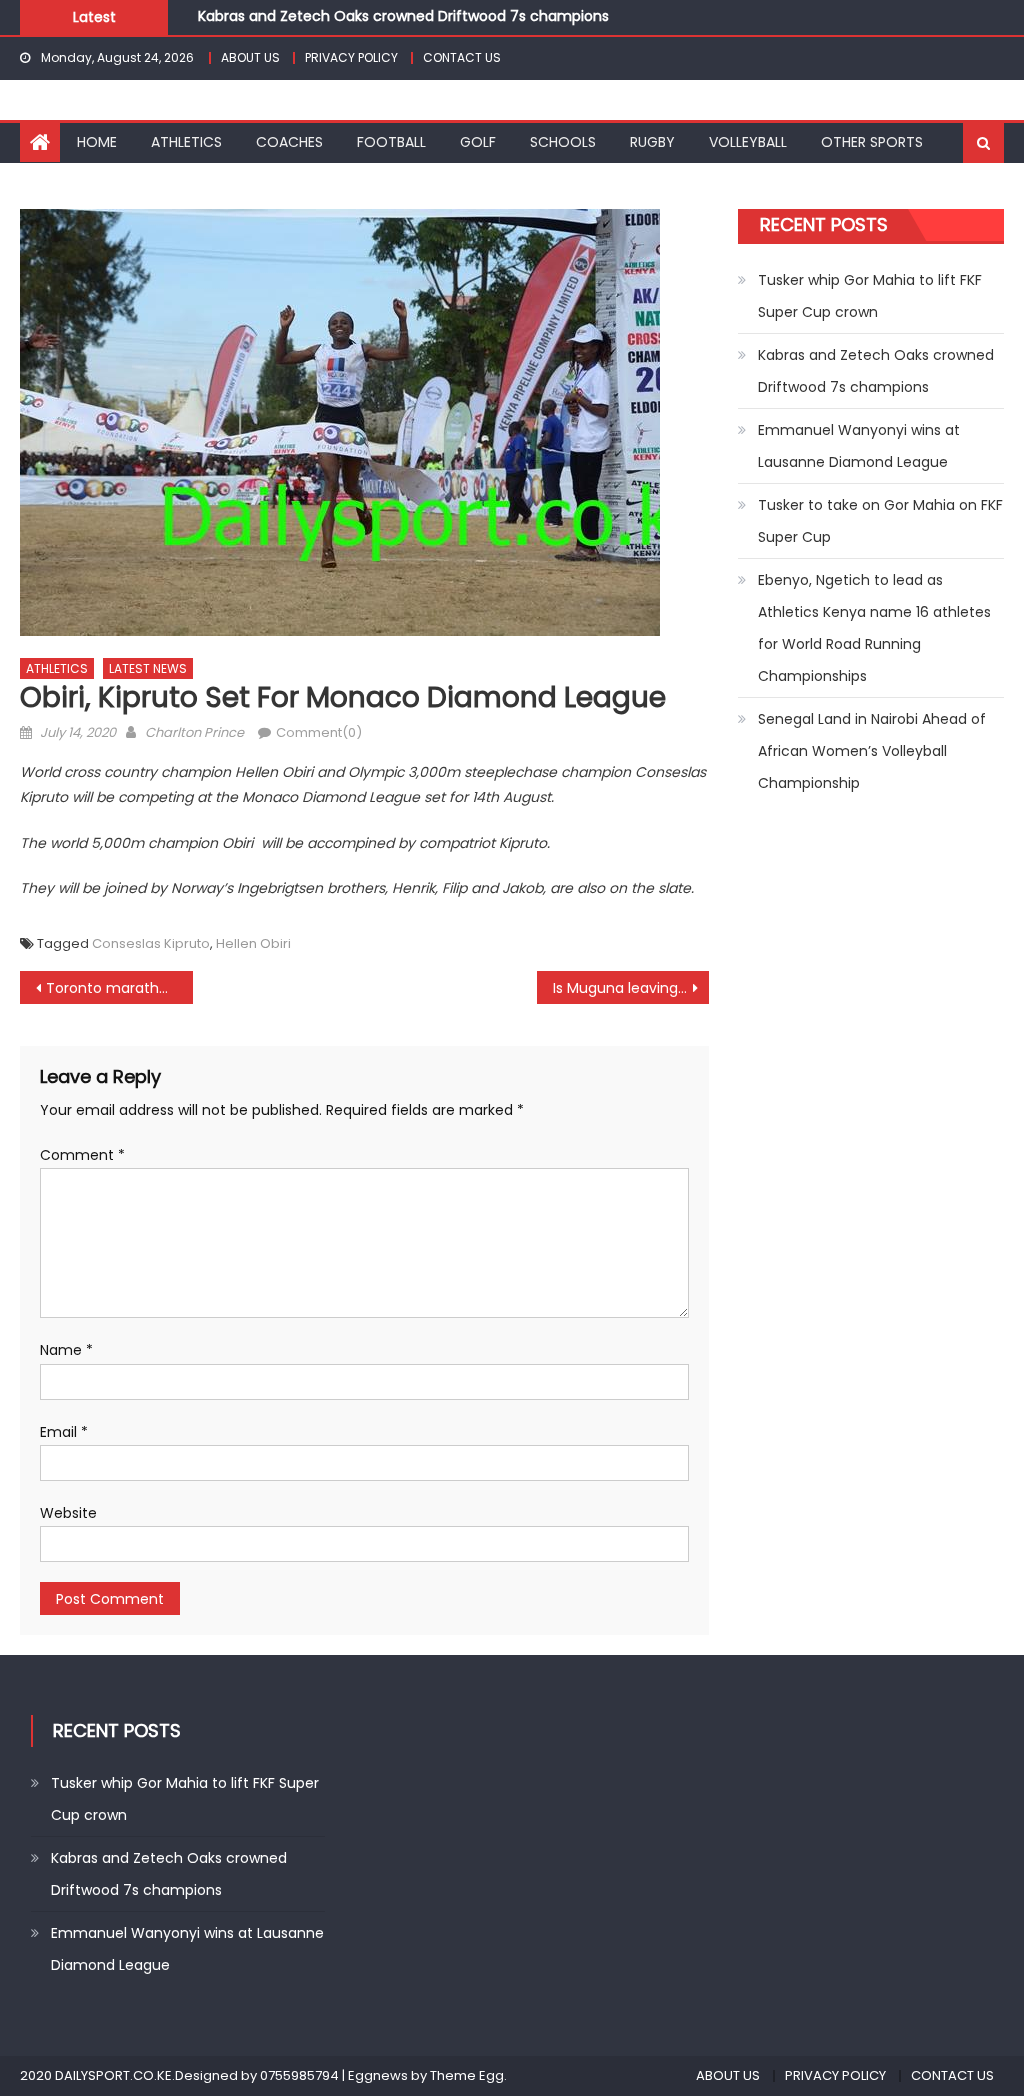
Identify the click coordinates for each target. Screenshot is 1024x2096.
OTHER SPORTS (872, 142)
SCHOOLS (563, 142)
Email (64, 1432)
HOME (97, 142)
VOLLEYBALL (748, 142)
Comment (82, 1155)
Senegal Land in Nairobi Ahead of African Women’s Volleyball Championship (872, 751)
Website (68, 1513)
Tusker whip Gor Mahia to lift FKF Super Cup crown (870, 296)
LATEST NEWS (148, 668)
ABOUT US (250, 57)
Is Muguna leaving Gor (630, 988)
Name (66, 1350)
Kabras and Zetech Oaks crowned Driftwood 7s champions (403, 15)
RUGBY (652, 142)
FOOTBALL (391, 142)
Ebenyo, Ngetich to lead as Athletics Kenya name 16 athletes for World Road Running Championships (874, 628)
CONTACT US (462, 57)
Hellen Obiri (253, 943)
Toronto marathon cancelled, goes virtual (119, 988)
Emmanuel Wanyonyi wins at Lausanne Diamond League (859, 446)
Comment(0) (319, 732)
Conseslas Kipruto (151, 943)
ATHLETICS (186, 142)
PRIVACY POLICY (351, 57)
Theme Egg (467, 2075)
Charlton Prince (194, 732)
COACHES (289, 142)
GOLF (478, 142)
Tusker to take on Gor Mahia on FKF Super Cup (880, 521)
